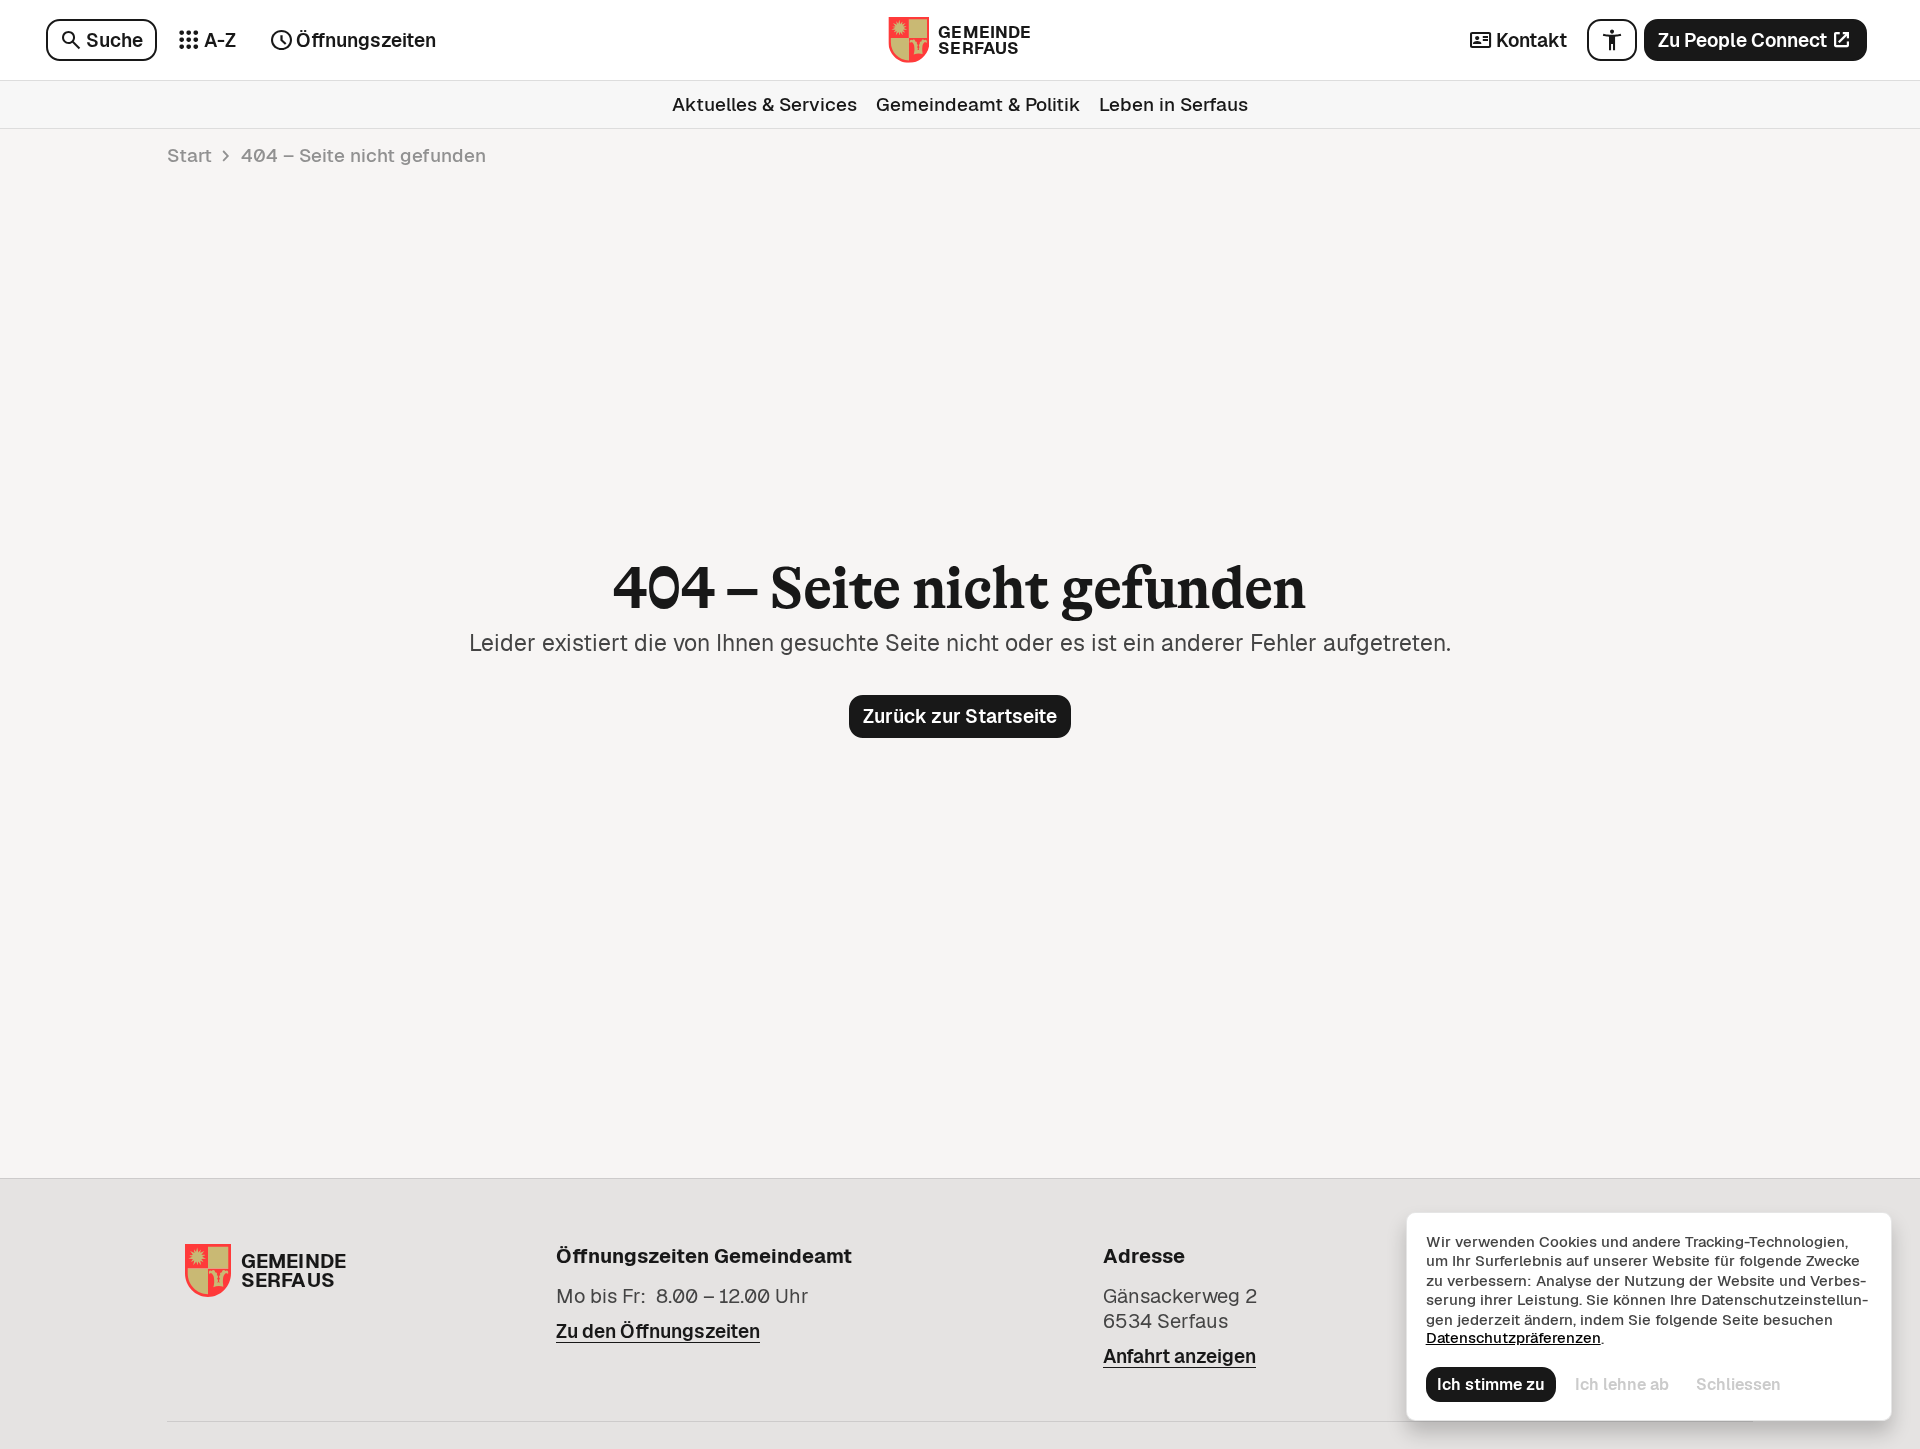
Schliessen (1738, 1384)
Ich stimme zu (1491, 1384)
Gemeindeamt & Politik (978, 104)
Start (189, 155)
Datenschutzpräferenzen (1513, 1337)
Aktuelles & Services (764, 104)
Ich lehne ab (1622, 1384)
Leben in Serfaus (1173, 104)
